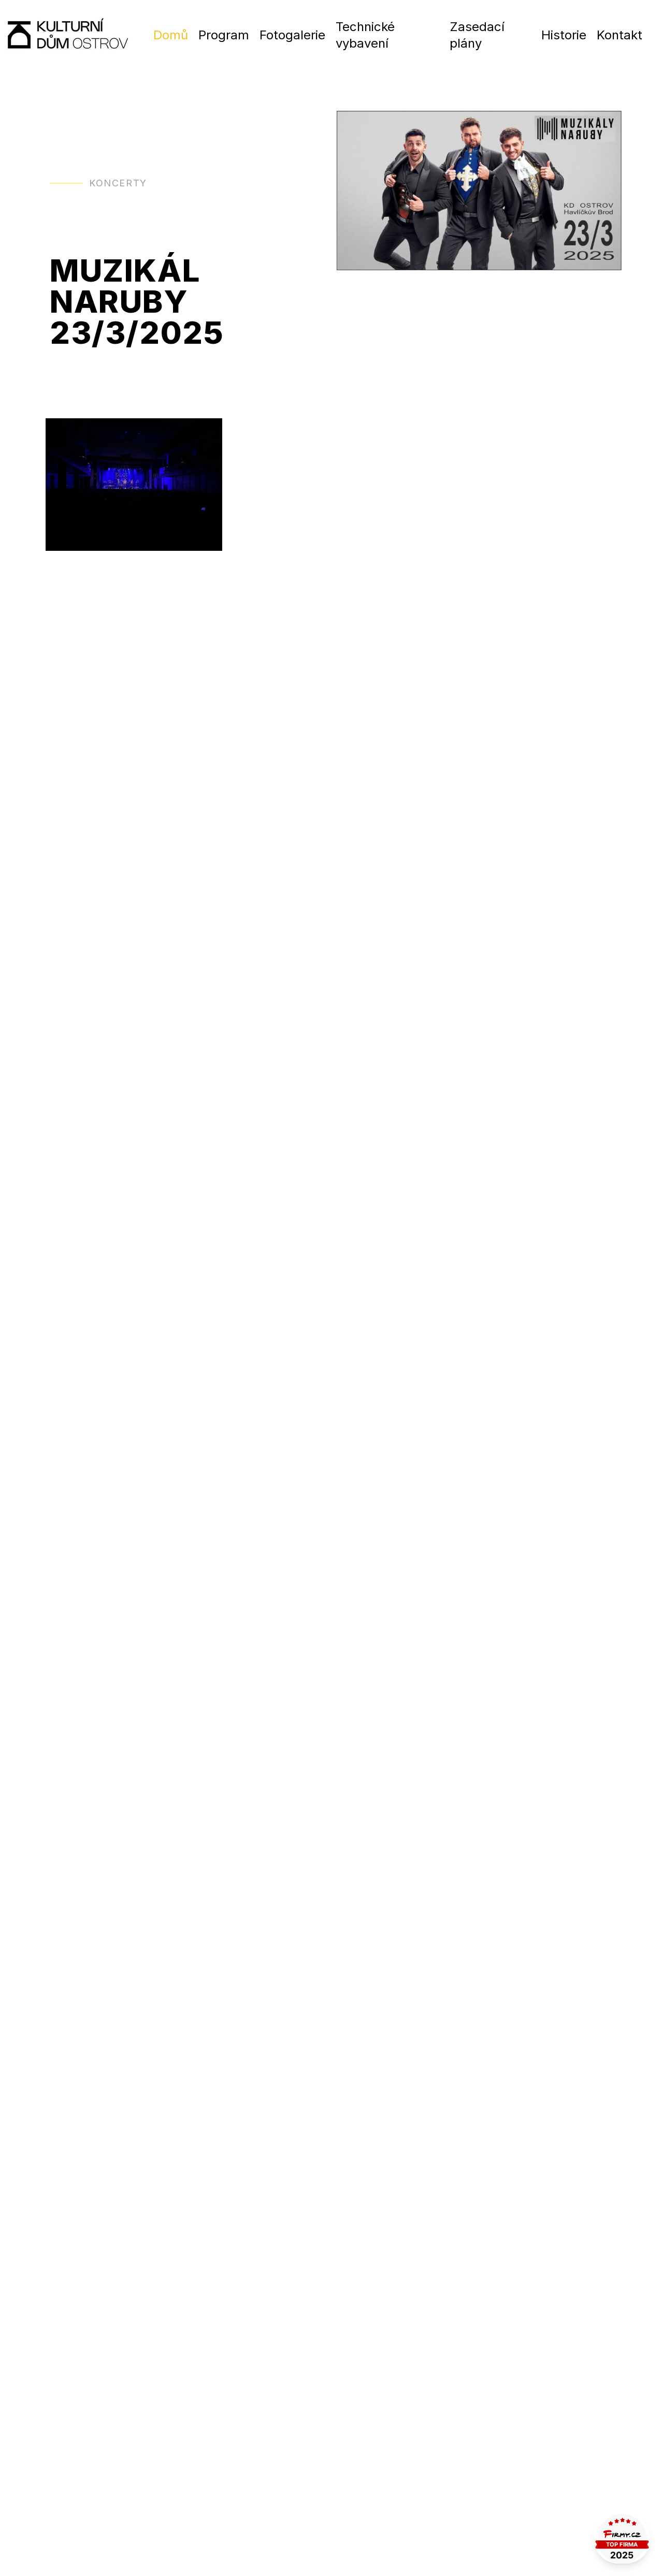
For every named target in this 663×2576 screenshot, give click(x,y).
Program (224, 35)
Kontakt (619, 35)
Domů (171, 35)
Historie (564, 35)
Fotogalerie (292, 35)
